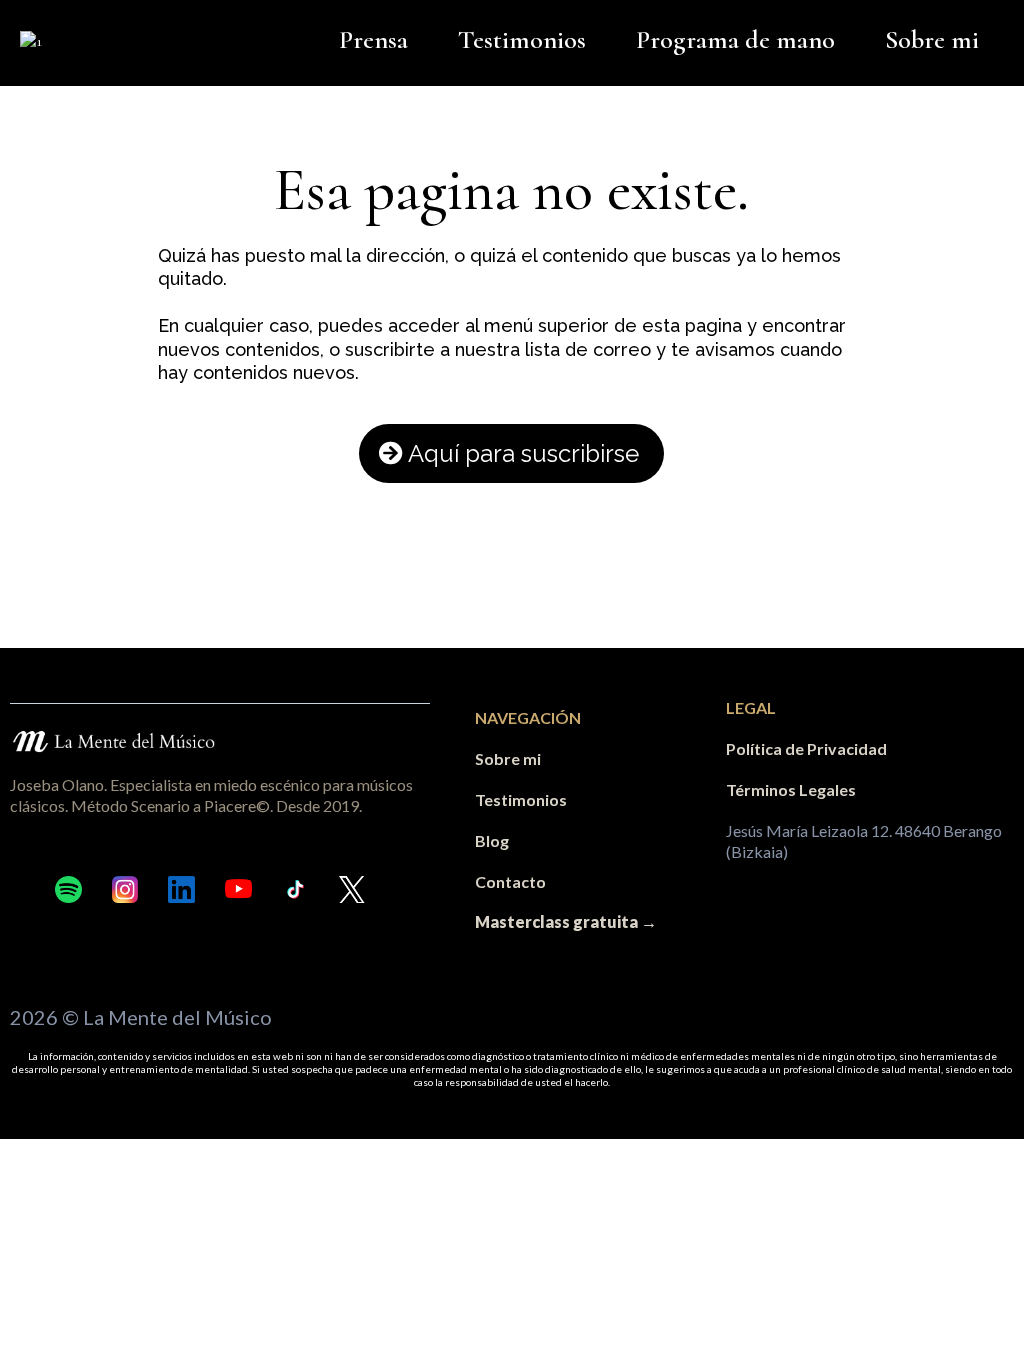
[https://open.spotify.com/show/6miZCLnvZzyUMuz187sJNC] (68, 889)
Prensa (373, 39)
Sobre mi (932, 39)
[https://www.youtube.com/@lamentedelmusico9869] (238, 889)
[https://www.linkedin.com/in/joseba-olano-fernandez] (181, 889)
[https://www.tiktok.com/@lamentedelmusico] (295, 889)
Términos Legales (791, 789)
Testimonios (522, 39)
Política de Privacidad (806, 748)
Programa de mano (735, 39)
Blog (492, 840)
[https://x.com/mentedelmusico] (352, 889)
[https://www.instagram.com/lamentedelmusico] (125, 889)
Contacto (510, 881)
